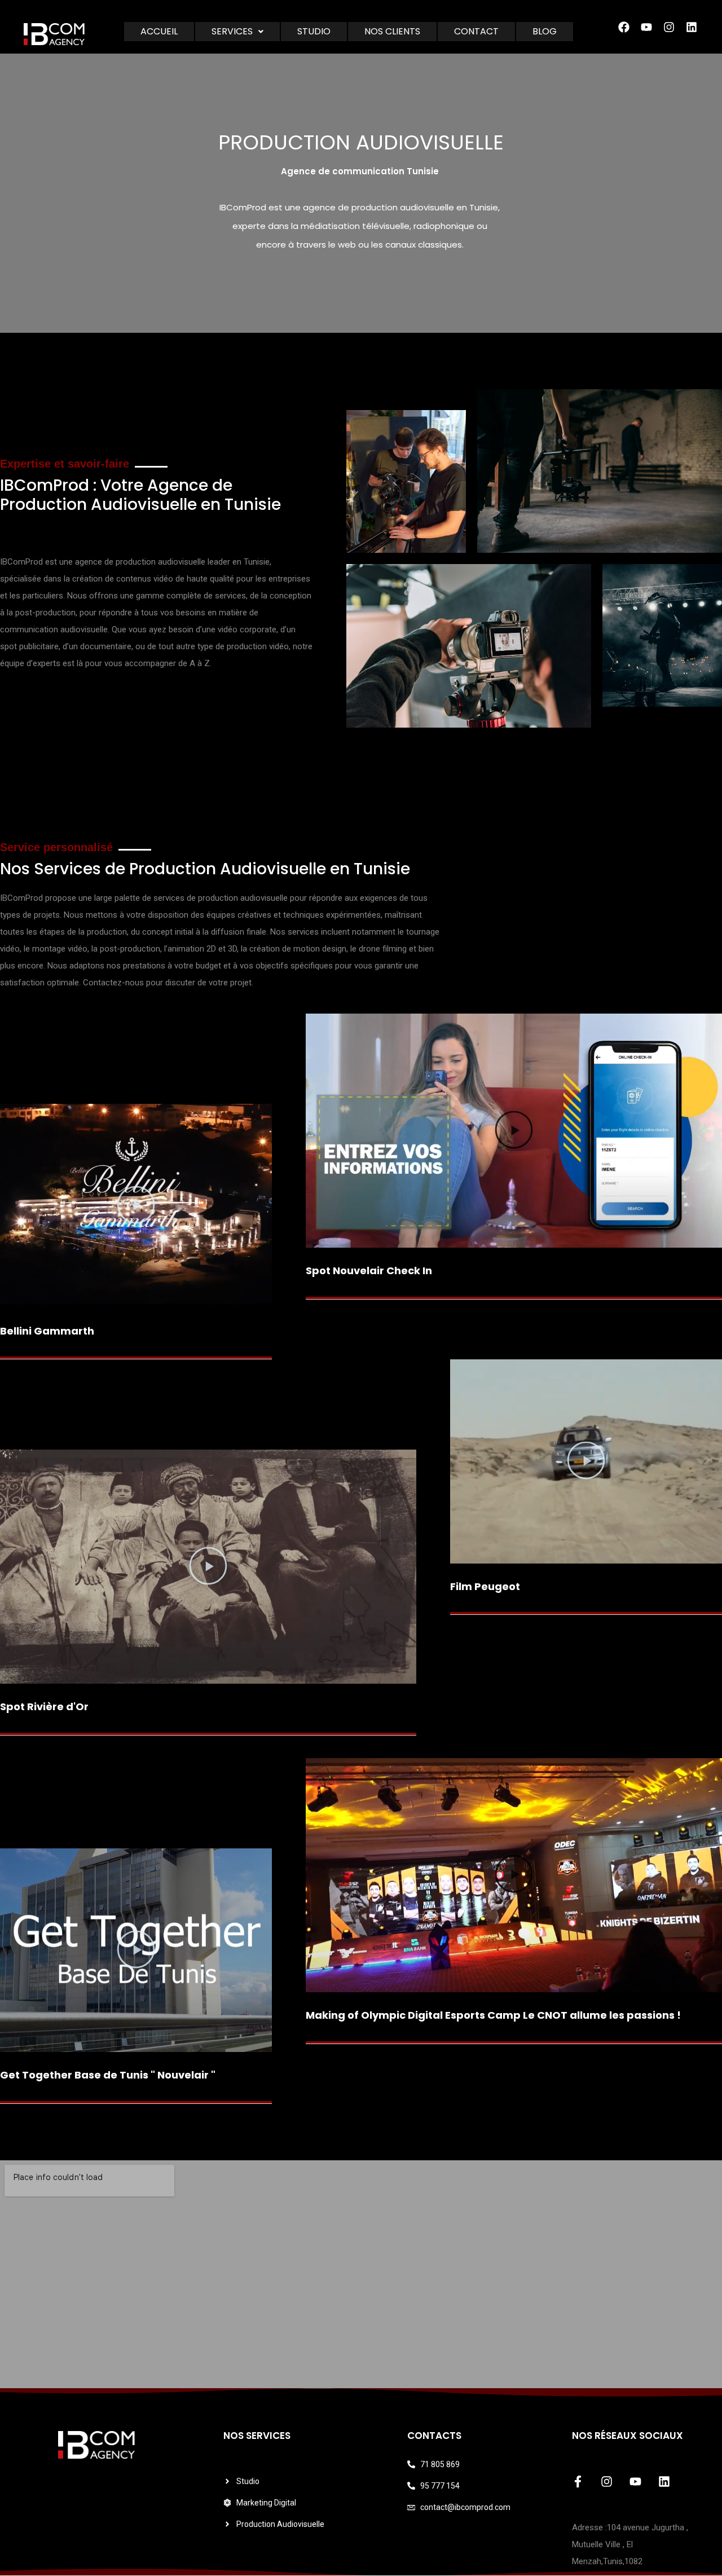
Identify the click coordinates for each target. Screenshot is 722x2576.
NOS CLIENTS (392, 31)
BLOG (545, 31)
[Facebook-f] (578, 2482)
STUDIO (314, 31)
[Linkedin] (664, 2482)
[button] (237, 32)
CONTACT (476, 31)
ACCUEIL (159, 31)
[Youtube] (646, 27)
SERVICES (232, 31)
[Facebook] (624, 27)
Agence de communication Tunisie (360, 171)
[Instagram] (669, 27)
